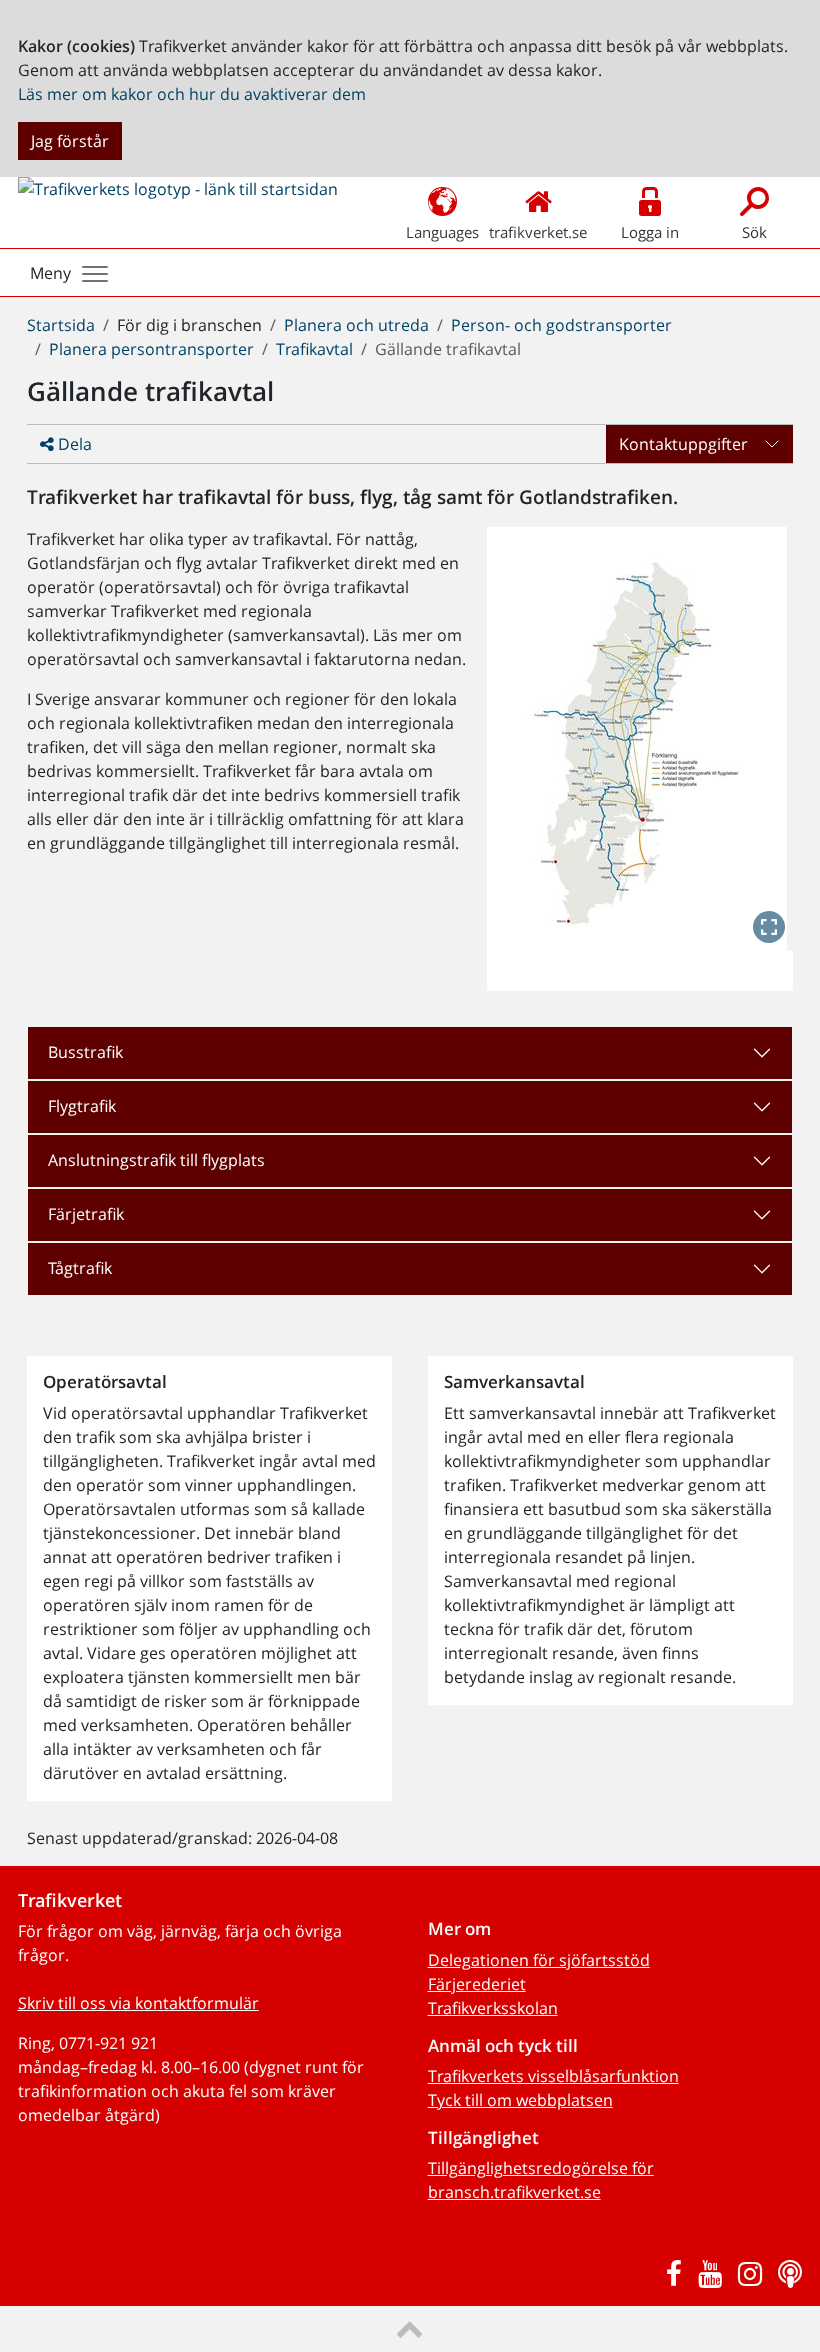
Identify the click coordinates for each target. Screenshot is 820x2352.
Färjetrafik (86, 1214)
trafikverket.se (538, 232)
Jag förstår (70, 141)
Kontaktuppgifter (683, 444)
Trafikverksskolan (493, 2008)
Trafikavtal (314, 349)
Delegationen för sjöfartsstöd (539, 1960)
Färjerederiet (477, 1984)
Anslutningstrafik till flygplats (156, 1160)
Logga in (650, 232)
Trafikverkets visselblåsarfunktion (553, 2076)
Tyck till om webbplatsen (520, 2100)
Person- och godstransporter (561, 325)
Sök (754, 232)
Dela (73, 444)
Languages (442, 232)
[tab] (410, 1053)
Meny (50, 273)
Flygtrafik (82, 1106)
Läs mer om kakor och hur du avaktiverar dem (192, 94)
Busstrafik (85, 1052)
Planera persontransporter (151, 349)
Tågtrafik (80, 1268)
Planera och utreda (356, 325)
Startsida (61, 325)
